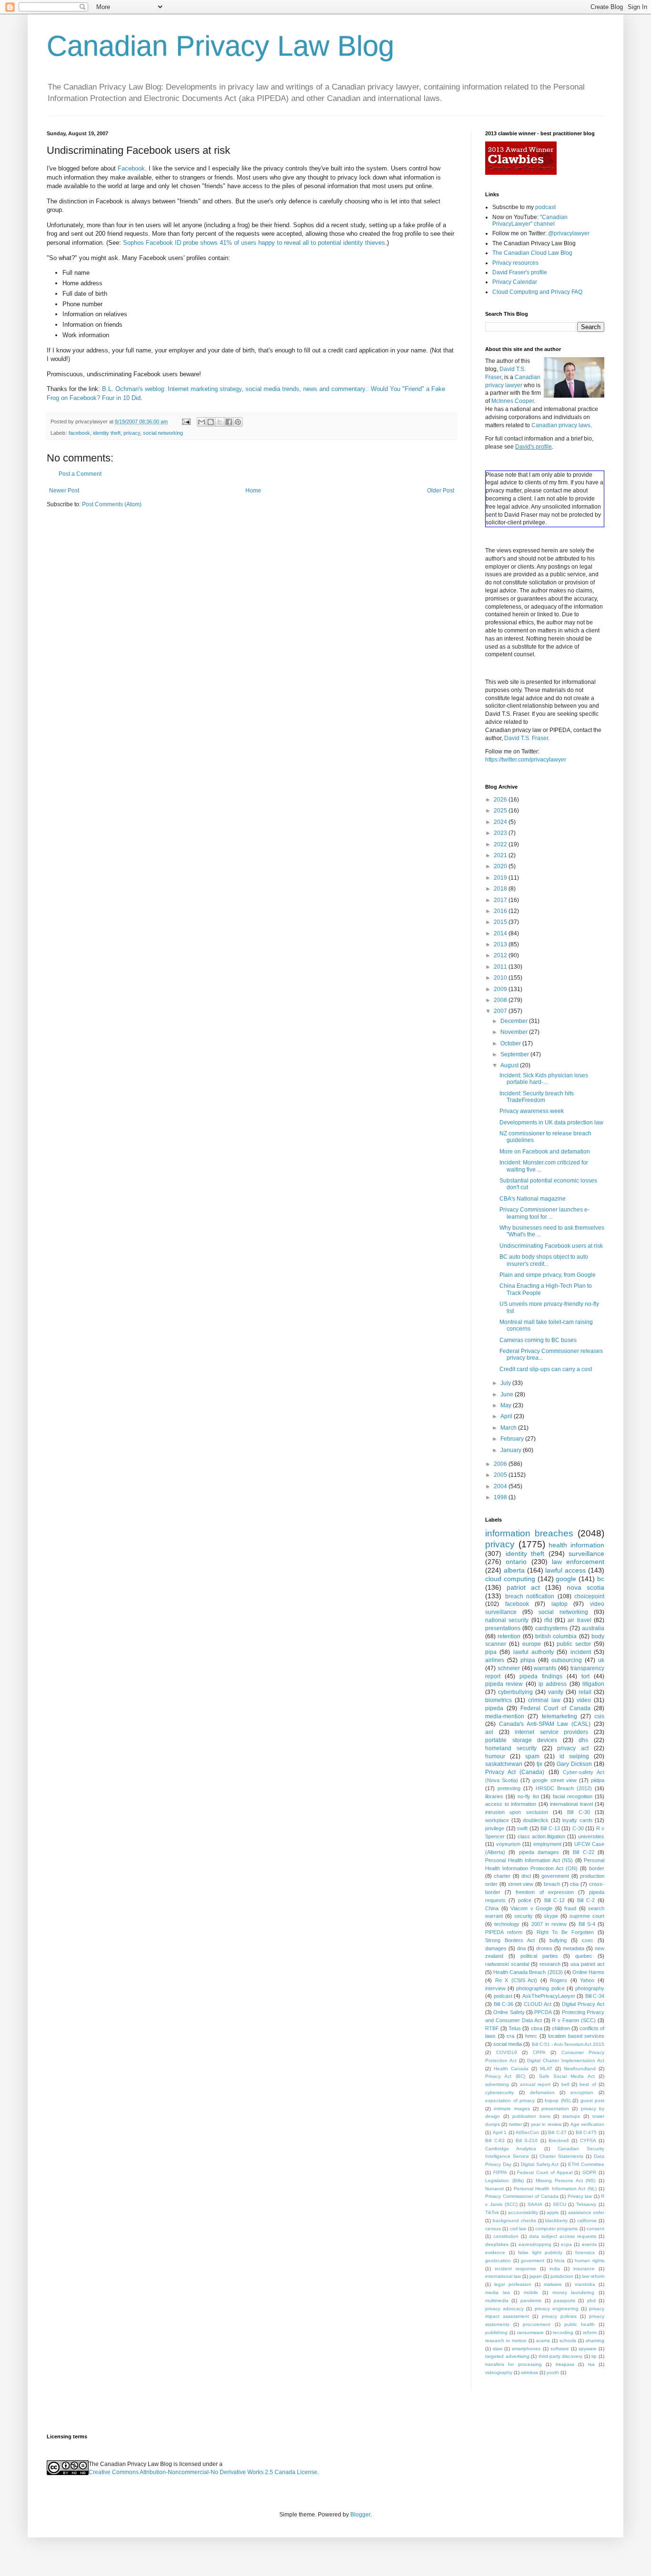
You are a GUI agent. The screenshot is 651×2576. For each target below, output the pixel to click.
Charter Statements (561, 2156)
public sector (574, 1644)
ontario (516, 1562)
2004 (501, 1486)
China (492, 1908)
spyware (588, 2349)
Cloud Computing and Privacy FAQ (537, 292)
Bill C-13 (550, 1828)
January (512, 1450)
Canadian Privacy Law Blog (220, 46)
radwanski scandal (507, 1964)
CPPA (539, 2052)
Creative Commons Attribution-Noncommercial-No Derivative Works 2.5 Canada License (203, 2472)
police (525, 1900)
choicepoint (589, 1596)
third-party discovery (561, 2356)
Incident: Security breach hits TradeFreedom (537, 1097)
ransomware (530, 2332)
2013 (501, 944)
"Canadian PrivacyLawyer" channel (530, 221)
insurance (584, 2269)
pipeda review (504, 1684)
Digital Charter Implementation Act (566, 2060)
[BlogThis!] (211, 422)
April (507, 1416)
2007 (501, 1011)
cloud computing (510, 1579)
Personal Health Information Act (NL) (555, 2189)
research (550, 1964)
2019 (501, 878)
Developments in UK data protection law (551, 1123)
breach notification (530, 1596)
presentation (555, 2109)
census (493, 2229)
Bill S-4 (587, 1924)
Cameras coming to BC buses (538, 1340)
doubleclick (536, 1820)
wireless (529, 2372)
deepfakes (497, 2244)
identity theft (107, 433)
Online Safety (509, 2012)
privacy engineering (557, 2309)
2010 (501, 978)
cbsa (537, 2028)
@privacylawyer (569, 233)
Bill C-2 (586, 1900)
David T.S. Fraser (526, 738)
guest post (593, 2100)
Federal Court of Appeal (544, 2172)
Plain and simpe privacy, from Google (548, 1275)
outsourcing (567, 1660)
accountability (523, 2212)
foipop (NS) (558, 2100)
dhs (583, 1740)
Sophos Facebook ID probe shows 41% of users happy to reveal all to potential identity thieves (254, 243)
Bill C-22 (583, 1852)
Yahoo (587, 1980)
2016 (501, 911)
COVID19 (507, 2052)
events (589, 2244)
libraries (494, 1796)
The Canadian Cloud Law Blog (532, 253)
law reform (593, 2276)
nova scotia (585, 1587)
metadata (574, 1948)
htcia (559, 2260)
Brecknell (559, 2140)
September (515, 1054)
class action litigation (542, 1836)
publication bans (531, 2116)
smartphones (526, 2349)
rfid (548, 1620)
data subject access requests (563, 2236)
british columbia (556, 1636)
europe (532, 1644)
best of (588, 2084)
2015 (501, 922)
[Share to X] (220, 422)
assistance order (586, 2212)
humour (495, 1756)
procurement (537, 2324)
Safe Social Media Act (567, 2076)
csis (599, 1716)
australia (593, 1628)
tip (594, 2356)
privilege (495, 1828)
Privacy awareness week (532, 1111)
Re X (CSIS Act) (516, 1980)
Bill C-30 (578, 1812)
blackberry (556, 2220)
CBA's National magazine (533, 1199)
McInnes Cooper (513, 401)
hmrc (531, 2036)
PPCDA (543, 2012)
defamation (542, 2092)
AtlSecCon (527, 2132)
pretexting (509, 1788)
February (513, 1439)
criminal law (544, 1700)
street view (521, 1884)
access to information (511, 1804)
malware (553, 2284)
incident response (515, 2269)
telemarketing (559, 1716)
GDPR (589, 2172)
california (587, 2220)
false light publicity (540, 2252)
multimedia (497, 2300)
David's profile (534, 447)
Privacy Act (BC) (505, 2076)
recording (563, 2332)
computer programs (556, 2229)
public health (580, 2324)
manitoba (585, 2284)
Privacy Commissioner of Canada (522, 2196)
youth (553, 2372)
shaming (595, 2340)
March (509, 1428)
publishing (496, 2332)
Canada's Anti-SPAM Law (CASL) (545, 1724)
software (560, 2349)
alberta (514, 1570)
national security (507, 1620)
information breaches (529, 1533)
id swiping (574, 1756)
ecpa (566, 2244)
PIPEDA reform (504, 1932)
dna (521, 1948)
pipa (491, 1652)
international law (503, 2276)
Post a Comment (80, 474)
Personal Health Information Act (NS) (529, 1860)
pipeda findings (541, 1676)
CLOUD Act (538, 2004)
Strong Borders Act (510, 1940)
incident (581, 1652)
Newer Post (64, 491)
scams (543, 2340)
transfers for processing (514, 2364)
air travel (579, 1620)
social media (508, 2044)
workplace (497, 1820)
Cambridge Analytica (511, 2149)
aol (489, 1732)
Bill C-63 (495, 2140)
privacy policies (559, 2316)
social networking (163, 433)
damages (496, 1948)
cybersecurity (499, 2092)
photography (590, 1988)
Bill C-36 (504, 2004)
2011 (501, 967)
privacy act (573, 1748)
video (584, 1700)
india (555, 2269)
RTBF (492, 2028)
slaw (498, 2349)
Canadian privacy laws (561, 425)
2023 (501, 833)
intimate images (512, 2109)
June (508, 1394)
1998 (501, 1497)
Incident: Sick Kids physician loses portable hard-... (544, 1079)
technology (507, 1924)
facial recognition (573, 1796)
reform (590, 2332)
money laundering (574, 2292)
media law (498, 2292)
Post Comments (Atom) (112, 504)
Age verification (587, 2124)
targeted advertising (507, 2356)
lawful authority (534, 1652)
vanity (556, 1692)
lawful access (565, 1570)
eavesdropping (535, 2244)
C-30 (578, 1828)
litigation (593, 1684)
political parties (539, 1956)
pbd (591, 2300)
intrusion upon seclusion (517, 1812)
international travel (571, 1804)
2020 (501, 866)
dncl (526, 1876)
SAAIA (535, 2204)
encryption (582, 2092)
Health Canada (511, 2069)
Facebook (131, 168)
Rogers (559, 1980)
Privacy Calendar (515, 282)
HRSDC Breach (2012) (564, 1788)
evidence (495, 2252)
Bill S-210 (527, 2140)
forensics (585, 2252)
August (510, 1065)
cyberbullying (515, 1692)
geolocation (498, 2260)
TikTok (492, 2212)
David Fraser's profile (520, 272)
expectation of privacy (510, 2100)
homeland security (511, 1748)
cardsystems (551, 1628)
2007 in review (549, 1924)
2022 (501, 844)
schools (568, 2340)
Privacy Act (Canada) (515, 1772)
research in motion (506, 2340)
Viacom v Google (531, 1908)
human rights (590, 2260)
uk (601, 1660)
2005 (501, 1475)
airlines (495, 1660)
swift (522, 1828)
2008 (501, 1000)
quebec (584, 1956)
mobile (531, 2292)
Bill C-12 (554, 1900)
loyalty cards (578, 1820)
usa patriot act (587, 1964)
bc (601, 1579)
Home (253, 491)
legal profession (513, 2284)
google (566, 1579)
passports (565, 2300)
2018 (501, 889)
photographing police (540, 1988)
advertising (497, 2084)
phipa (528, 1660)
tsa (591, 2364)
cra (510, 2036)
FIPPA (500, 2172)
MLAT (546, 2069)
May (507, 1405)
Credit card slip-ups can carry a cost (546, 1369)
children (561, 2028)
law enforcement (578, 1562)
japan (536, 2276)
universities (591, 1836)
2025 (501, 811)
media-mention (505, 1716)
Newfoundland (580, 2069)
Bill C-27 (557, 2132)
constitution (506, 2236)
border (597, 1868)
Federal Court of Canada (555, 1708)
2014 (501, 933)
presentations (503, 1628)
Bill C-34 (595, 1996)
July (506, 1383)
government (555, 1876)
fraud (570, 1908)
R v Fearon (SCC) (574, 2020)
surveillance (586, 1554)
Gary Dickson (574, 1764)
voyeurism (508, 1844)
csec (588, 1940)
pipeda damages (539, 1852)
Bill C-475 (586, 2132)
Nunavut (494, 2189)
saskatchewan (504, 1764)
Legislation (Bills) (504, 2180)
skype (551, 1916)
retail (585, 1692)
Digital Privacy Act (583, 2004)
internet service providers (551, 1732)
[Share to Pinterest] (238, 422)
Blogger (360, 2515)
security (524, 1916)
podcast (545, 207)
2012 (501, 955)
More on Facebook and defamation (545, 1152)
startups (571, 2116)
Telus (515, 2028)
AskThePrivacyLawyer (549, 1996)
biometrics (498, 1700)
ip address (553, 1684)
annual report (535, 2084)
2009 (501, 989)
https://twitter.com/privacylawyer (526, 760)
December (515, 1021)
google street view (554, 1780)
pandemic (531, 2300)
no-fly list (528, 1796)
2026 (501, 800)
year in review (546, 2124)
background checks (514, 2220)
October (511, 1043)
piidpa (598, 1780)
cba (574, 1884)
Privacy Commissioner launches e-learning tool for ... (544, 1213)
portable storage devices (521, 1740)
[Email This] (202, 422)
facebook (79, 433)
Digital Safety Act (540, 2164)
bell (565, 2084)
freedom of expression (544, 1892)
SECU (559, 2204)
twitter (515, 2124)
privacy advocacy (504, 2309)
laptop (559, 1604)
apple (553, 2212)
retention (509, 1636)
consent (595, 2229)
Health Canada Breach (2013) (528, 1972)
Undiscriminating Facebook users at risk (551, 1246)
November (515, 1032)
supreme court (587, 1916)
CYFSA (588, 2140)
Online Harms (588, 1972)
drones (544, 1948)
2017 (501, 900)
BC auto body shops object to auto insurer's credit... (544, 1260)
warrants (545, 1668)
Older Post (441, 491)
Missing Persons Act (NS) (566, 2180)
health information (576, 1545)
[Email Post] (186, 421)
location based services (576, 2036)
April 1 (500, 2132)
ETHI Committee (586, 2164)
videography (499, 2372)
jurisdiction (562, 2276)
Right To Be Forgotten (565, 1932)
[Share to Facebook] (229, 422)
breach (552, 1884)
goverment (533, 2260)
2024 (501, 822)
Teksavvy (586, 2204)
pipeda (494, 1708)
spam (532, 1756)
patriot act (523, 1587)
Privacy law (580, 2196)
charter (502, 1876)
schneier (509, 1668)
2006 (501, 1464)
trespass (565, 2364)
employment (547, 1844)
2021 (501, 855)
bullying (558, 1940)
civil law (518, 2229)
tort (585, 1676)
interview (495, 1988)
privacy (132, 433)
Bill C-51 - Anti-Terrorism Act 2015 (568, 2044)
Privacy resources (515, 263)
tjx (539, 1764)
